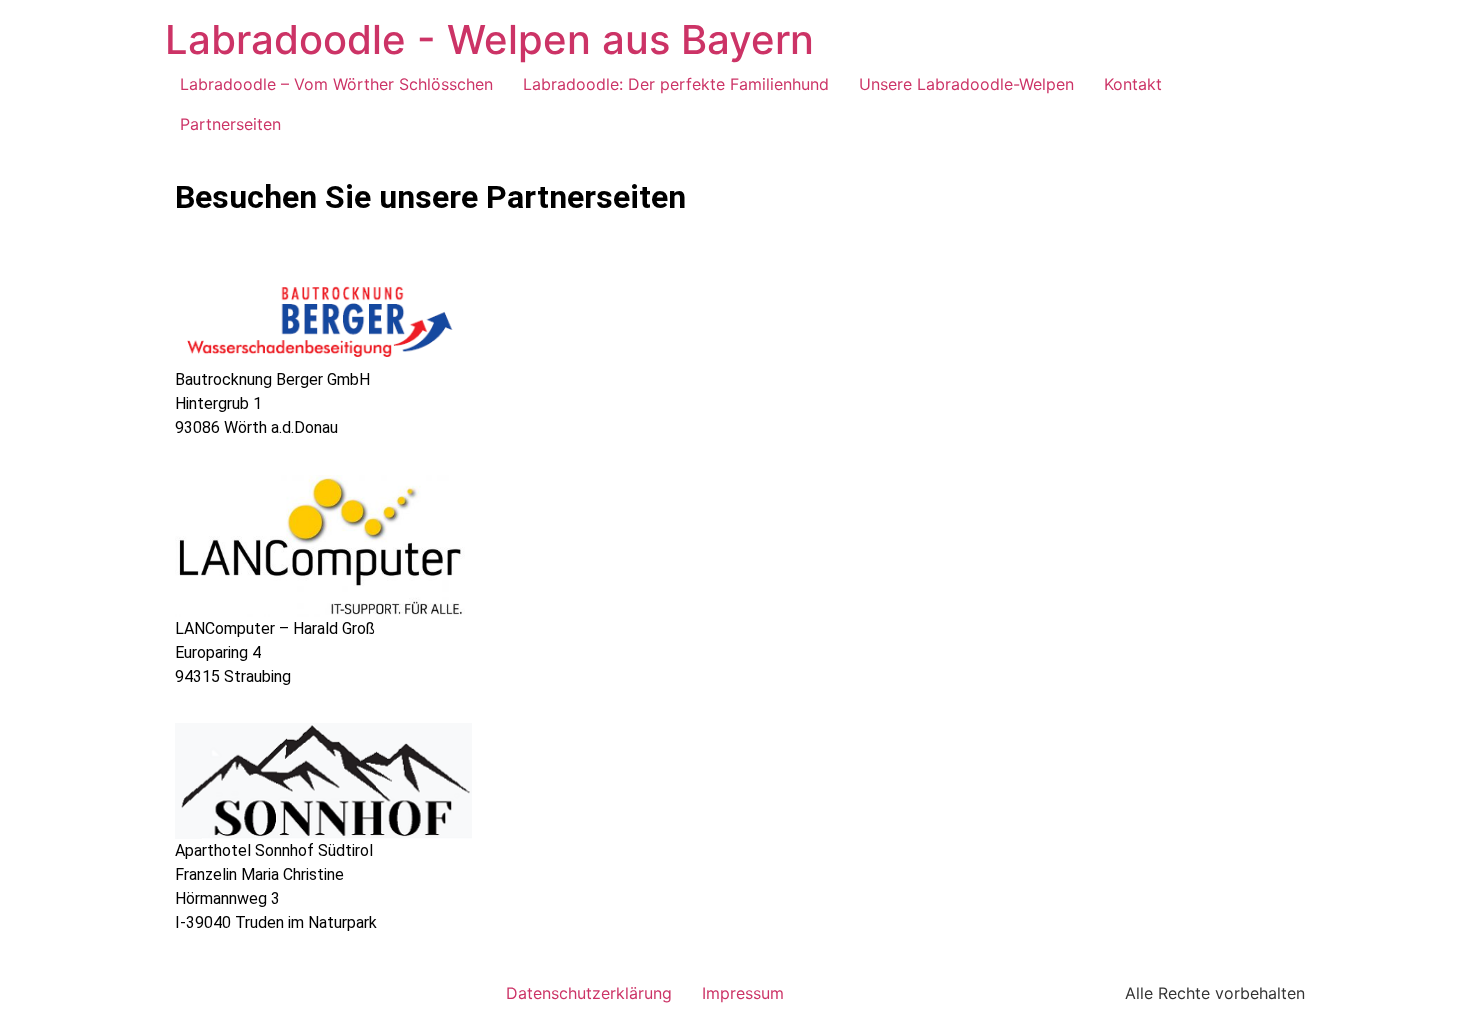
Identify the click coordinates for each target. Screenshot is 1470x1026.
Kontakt (1133, 84)
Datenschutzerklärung (589, 993)
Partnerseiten (230, 124)
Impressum (743, 993)
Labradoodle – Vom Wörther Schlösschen (336, 84)
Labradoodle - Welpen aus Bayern (489, 39)
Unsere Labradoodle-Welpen (966, 84)
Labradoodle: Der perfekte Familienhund (676, 84)
